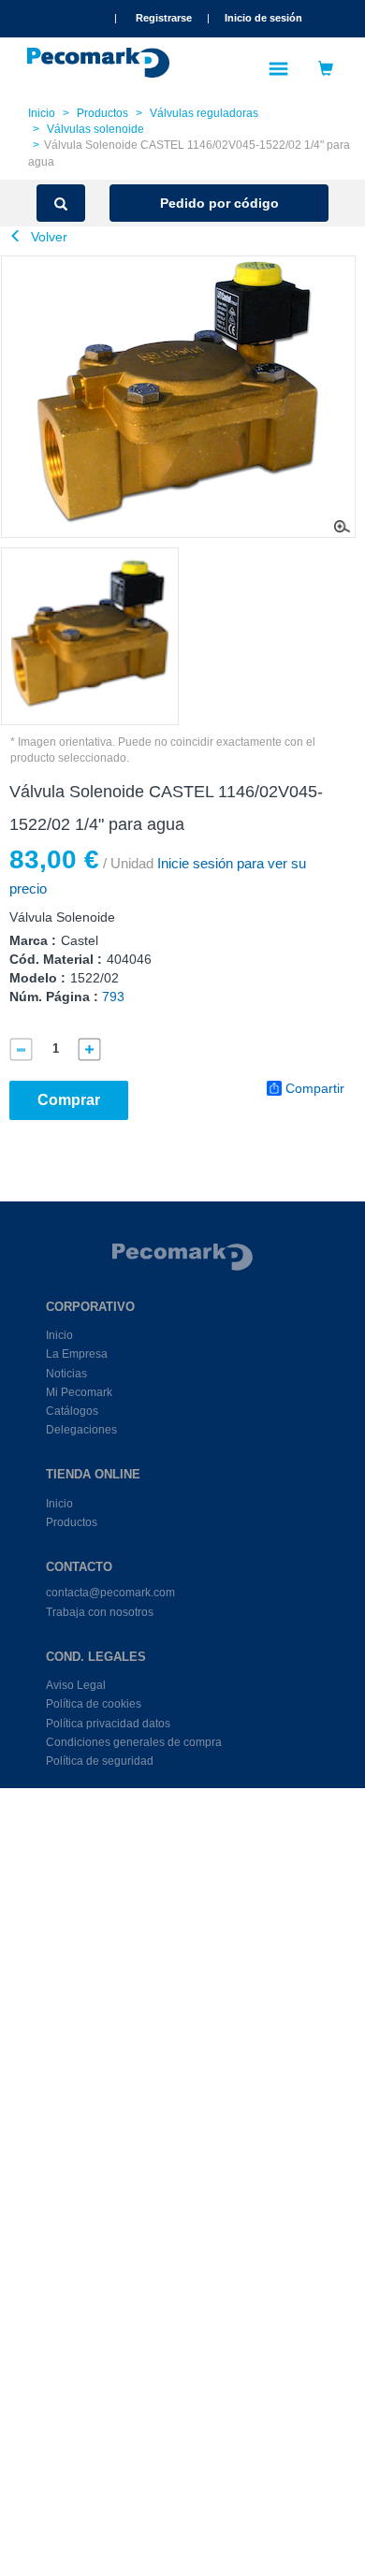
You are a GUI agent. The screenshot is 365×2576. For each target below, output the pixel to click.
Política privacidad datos (108, 1724)
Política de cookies (94, 1704)
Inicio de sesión (263, 18)
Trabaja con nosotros (100, 1612)
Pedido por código (219, 203)
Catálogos (72, 1411)
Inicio (42, 113)
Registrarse (164, 18)
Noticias (66, 1374)
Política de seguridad (100, 1761)
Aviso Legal (76, 1685)
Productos (102, 113)
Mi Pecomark (79, 1392)
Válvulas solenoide (95, 129)
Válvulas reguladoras (204, 113)
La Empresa (77, 1354)
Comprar (69, 1100)
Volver (47, 237)
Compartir (315, 1088)
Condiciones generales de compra (134, 1742)
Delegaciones (81, 1430)
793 (113, 997)
